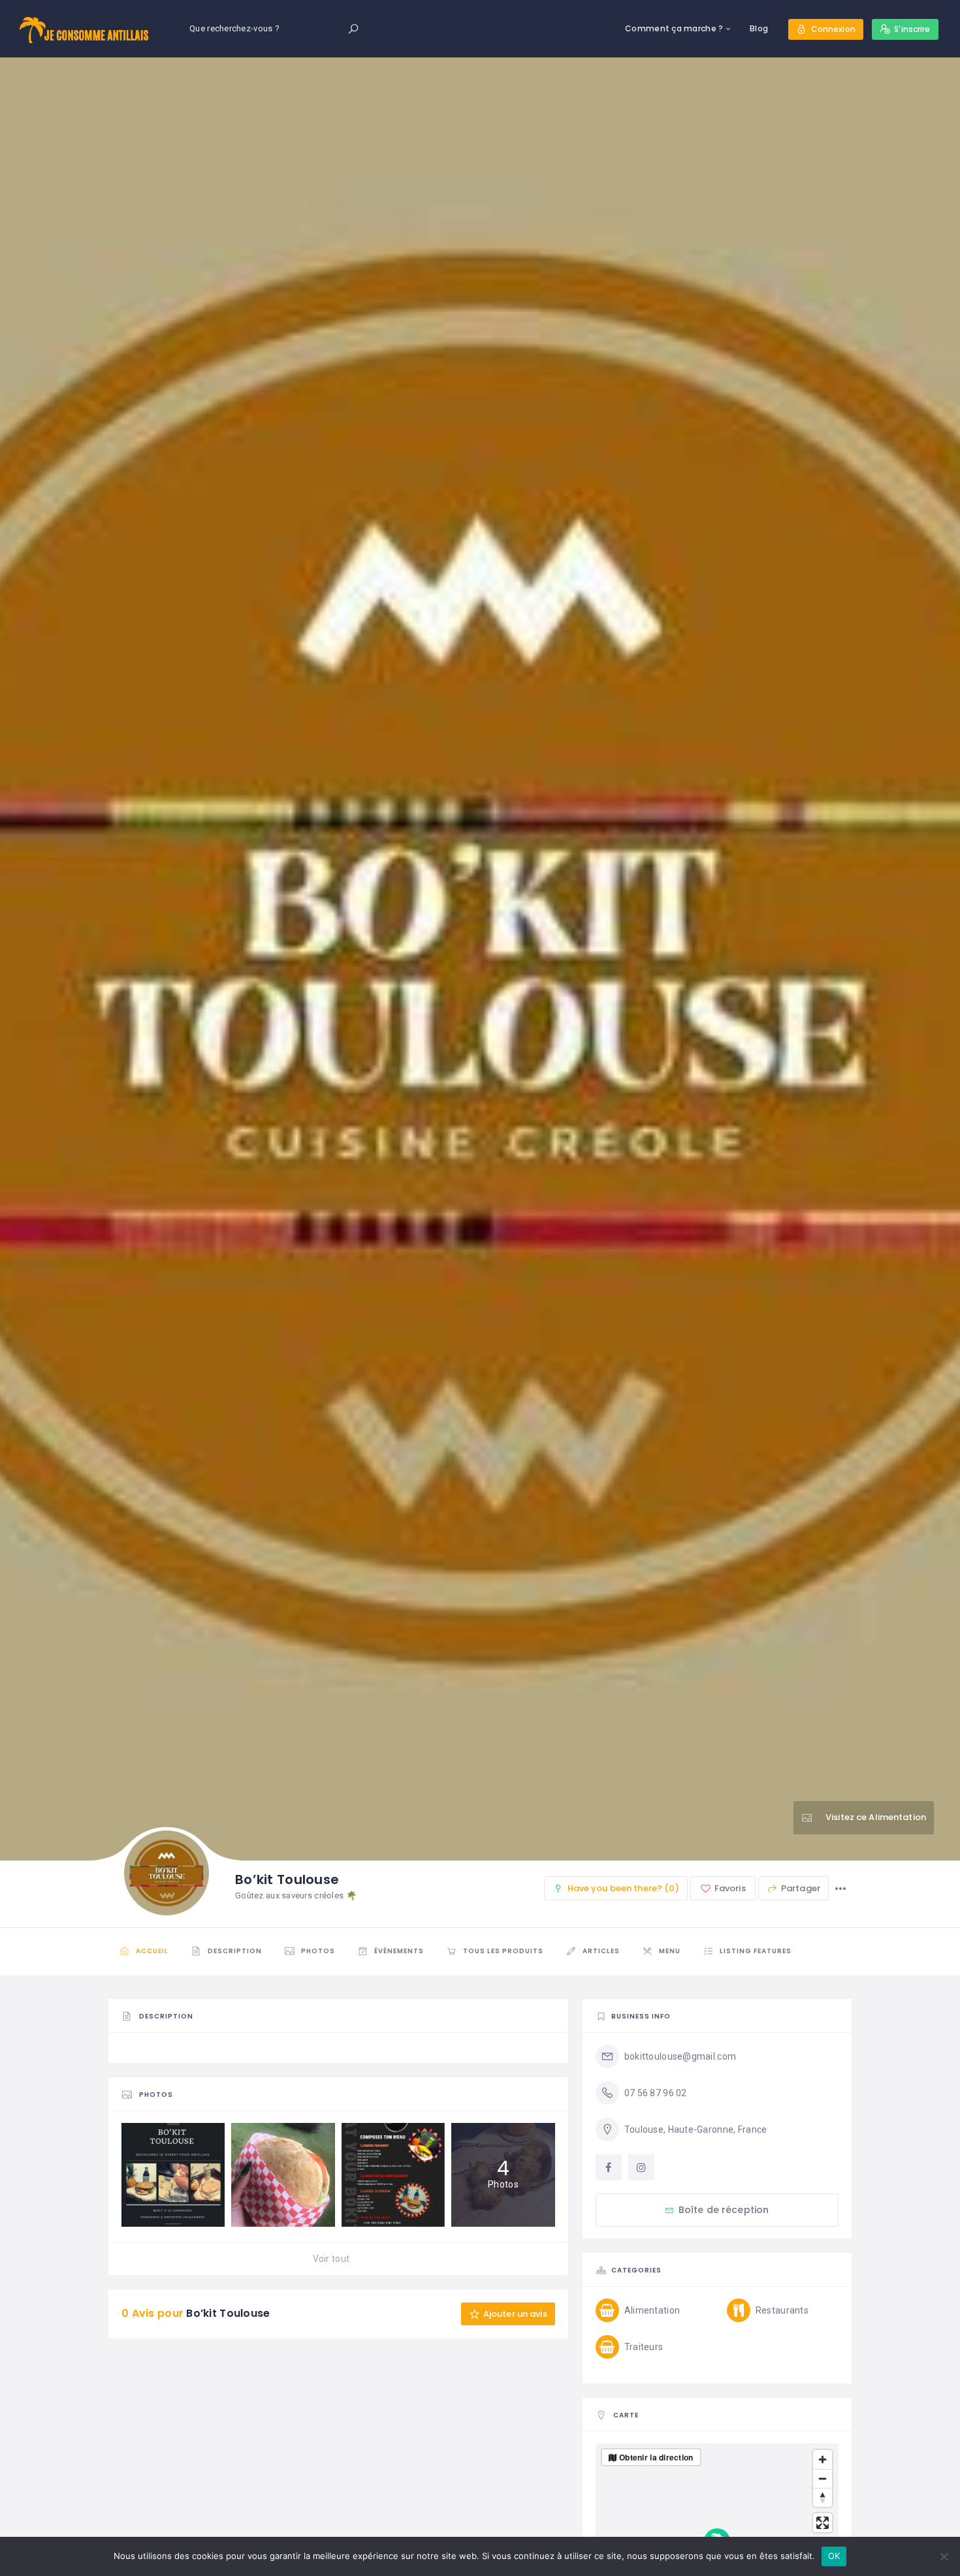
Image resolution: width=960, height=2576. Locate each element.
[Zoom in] (823, 2459)
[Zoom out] (823, 2478)
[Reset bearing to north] (823, 2497)
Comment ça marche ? (674, 28)
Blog (759, 28)
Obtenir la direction (656, 2457)
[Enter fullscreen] (823, 2523)
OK (834, 2556)
